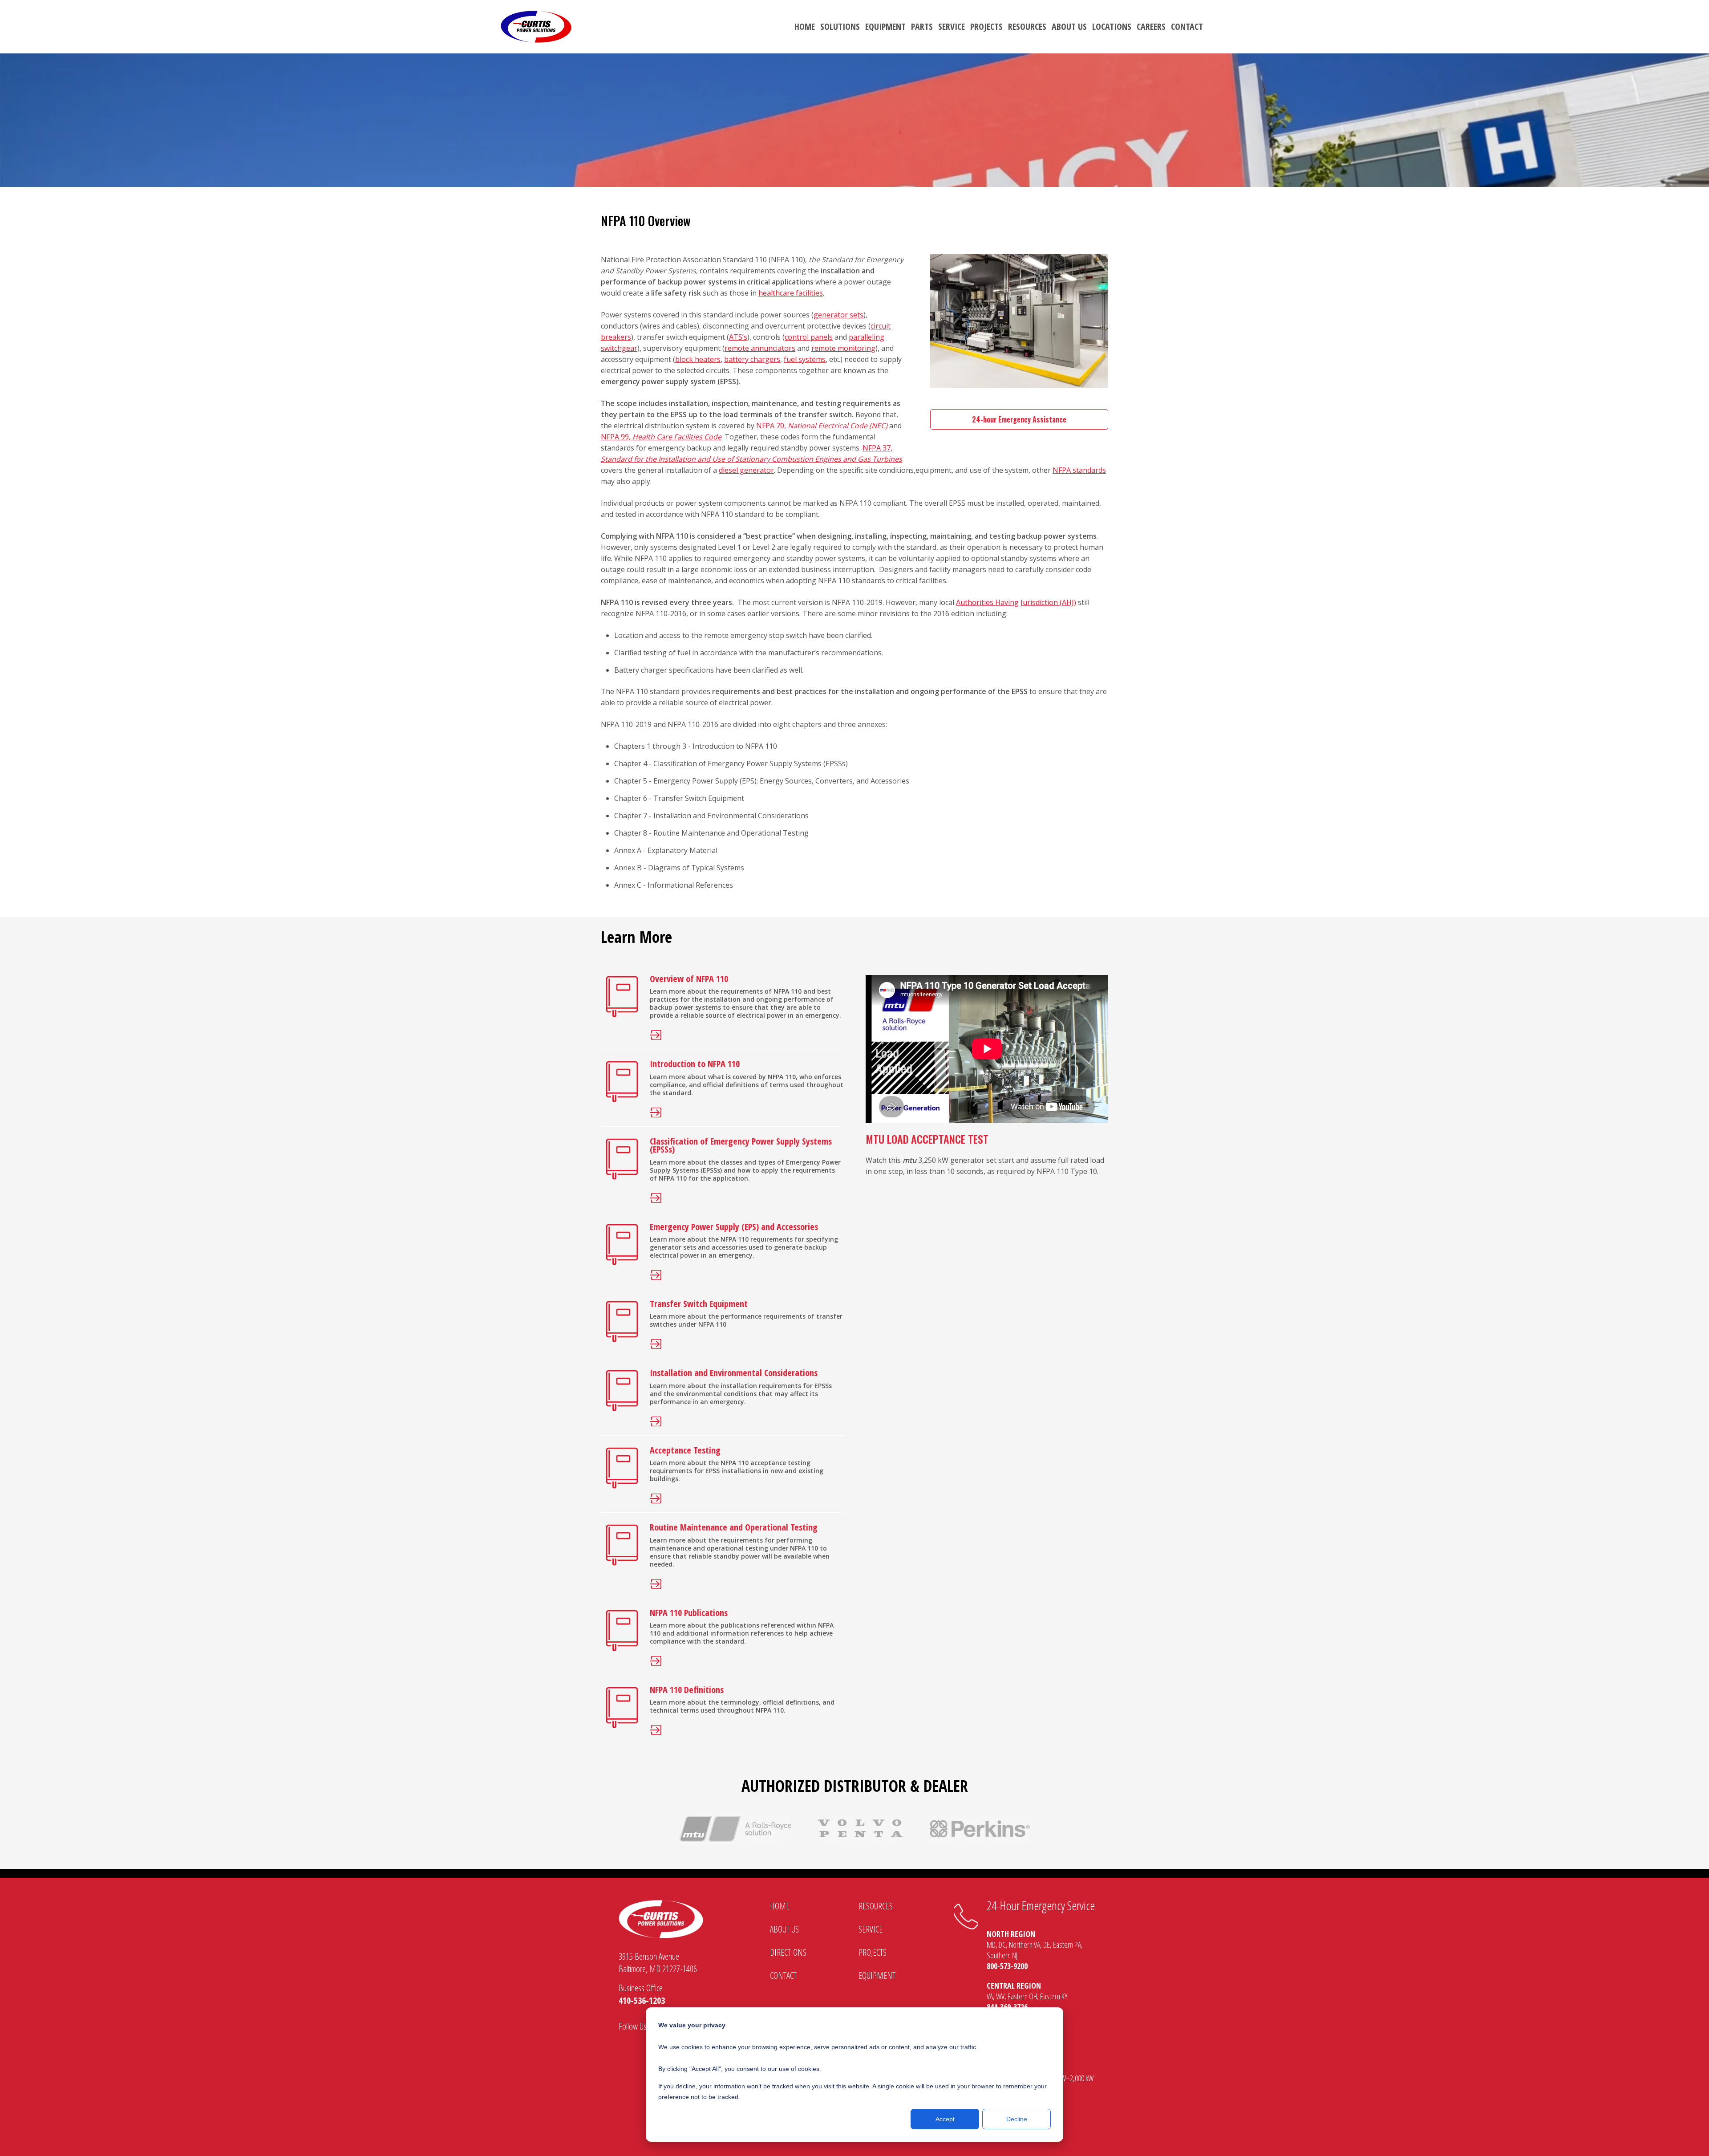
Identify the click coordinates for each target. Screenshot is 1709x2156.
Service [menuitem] (952, 26)
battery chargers (752, 359)
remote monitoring (843, 348)
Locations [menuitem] (1112, 26)
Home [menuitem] (805, 26)
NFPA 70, (822, 426)
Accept (945, 2119)
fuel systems (805, 359)
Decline (1017, 2119)
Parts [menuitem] (922, 26)
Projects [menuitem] (986, 26)
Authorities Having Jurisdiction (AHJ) (1016, 602)
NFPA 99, (661, 437)
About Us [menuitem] (1069, 26)
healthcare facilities (791, 293)
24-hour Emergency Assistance (1019, 419)
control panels (809, 337)
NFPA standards (1079, 470)
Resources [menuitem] (1027, 26)
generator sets (838, 315)
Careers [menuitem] (1151, 26)
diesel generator (746, 470)
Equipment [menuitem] (885, 26)
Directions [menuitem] (788, 1952)
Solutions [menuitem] (840, 26)
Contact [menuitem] (1187, 26)
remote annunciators (760, 348)
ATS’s (738, 337)
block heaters (698, 359)
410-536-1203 (642, 2000)
